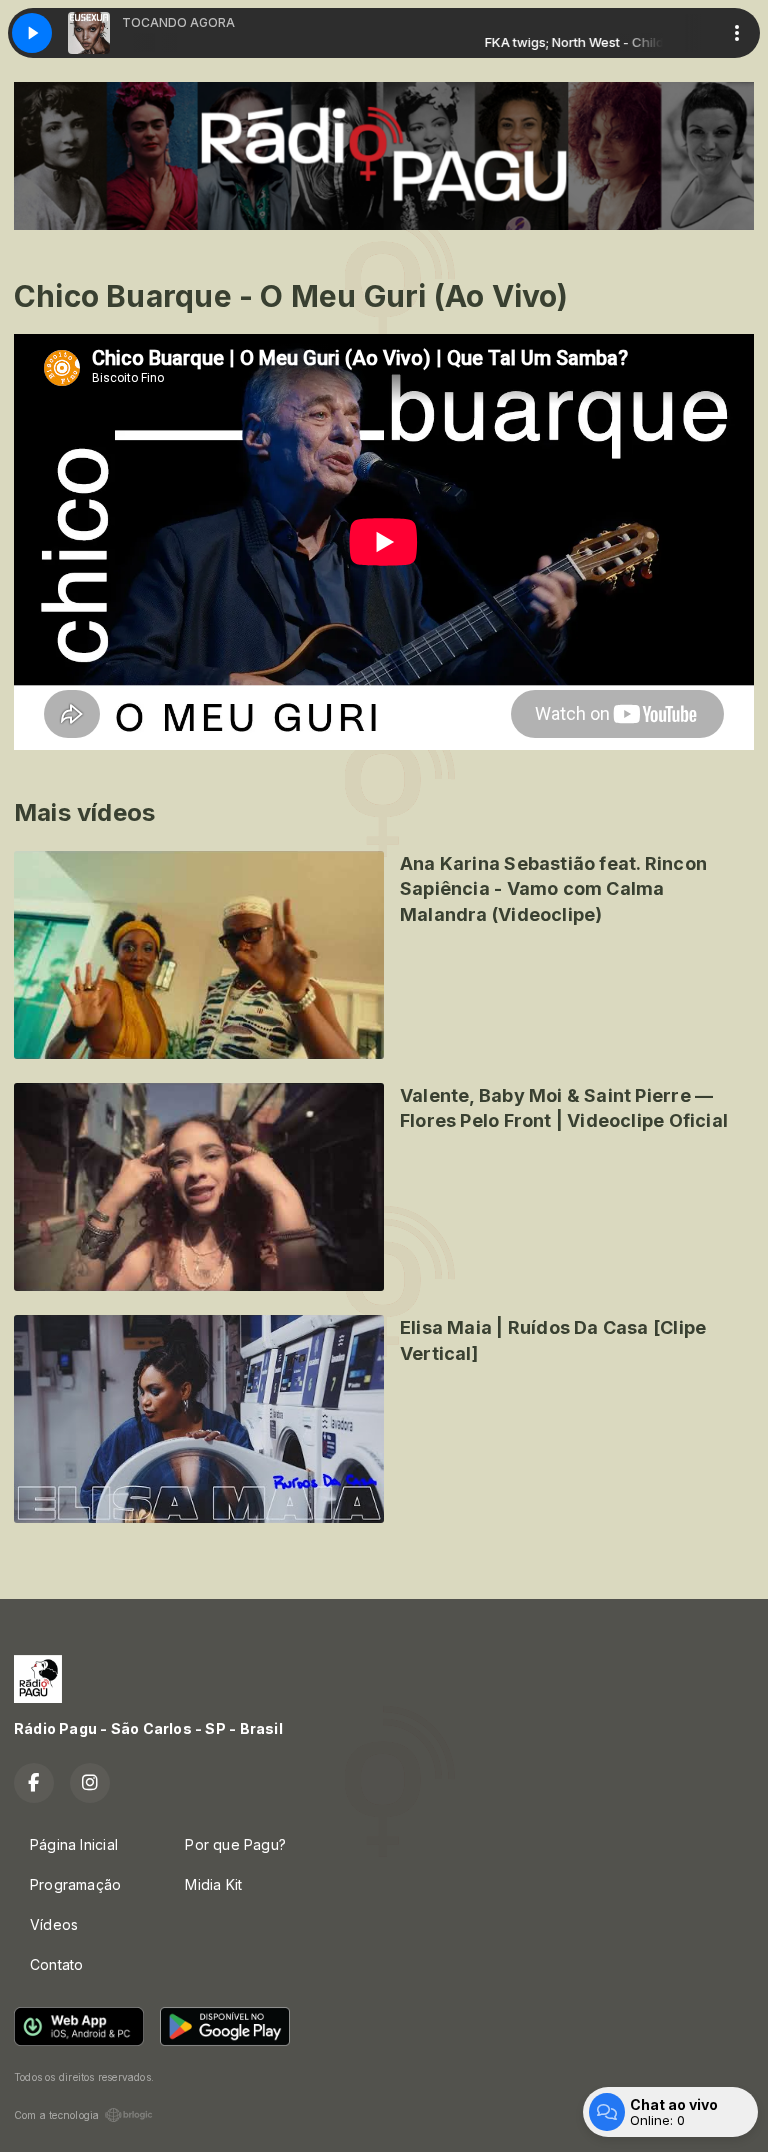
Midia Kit (213, 1884)
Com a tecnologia (56, 2115)
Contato (56, 1964)
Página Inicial (74, 1844)
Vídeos (54, 1924)
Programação (75, 1884)
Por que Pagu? (235, 1844)
